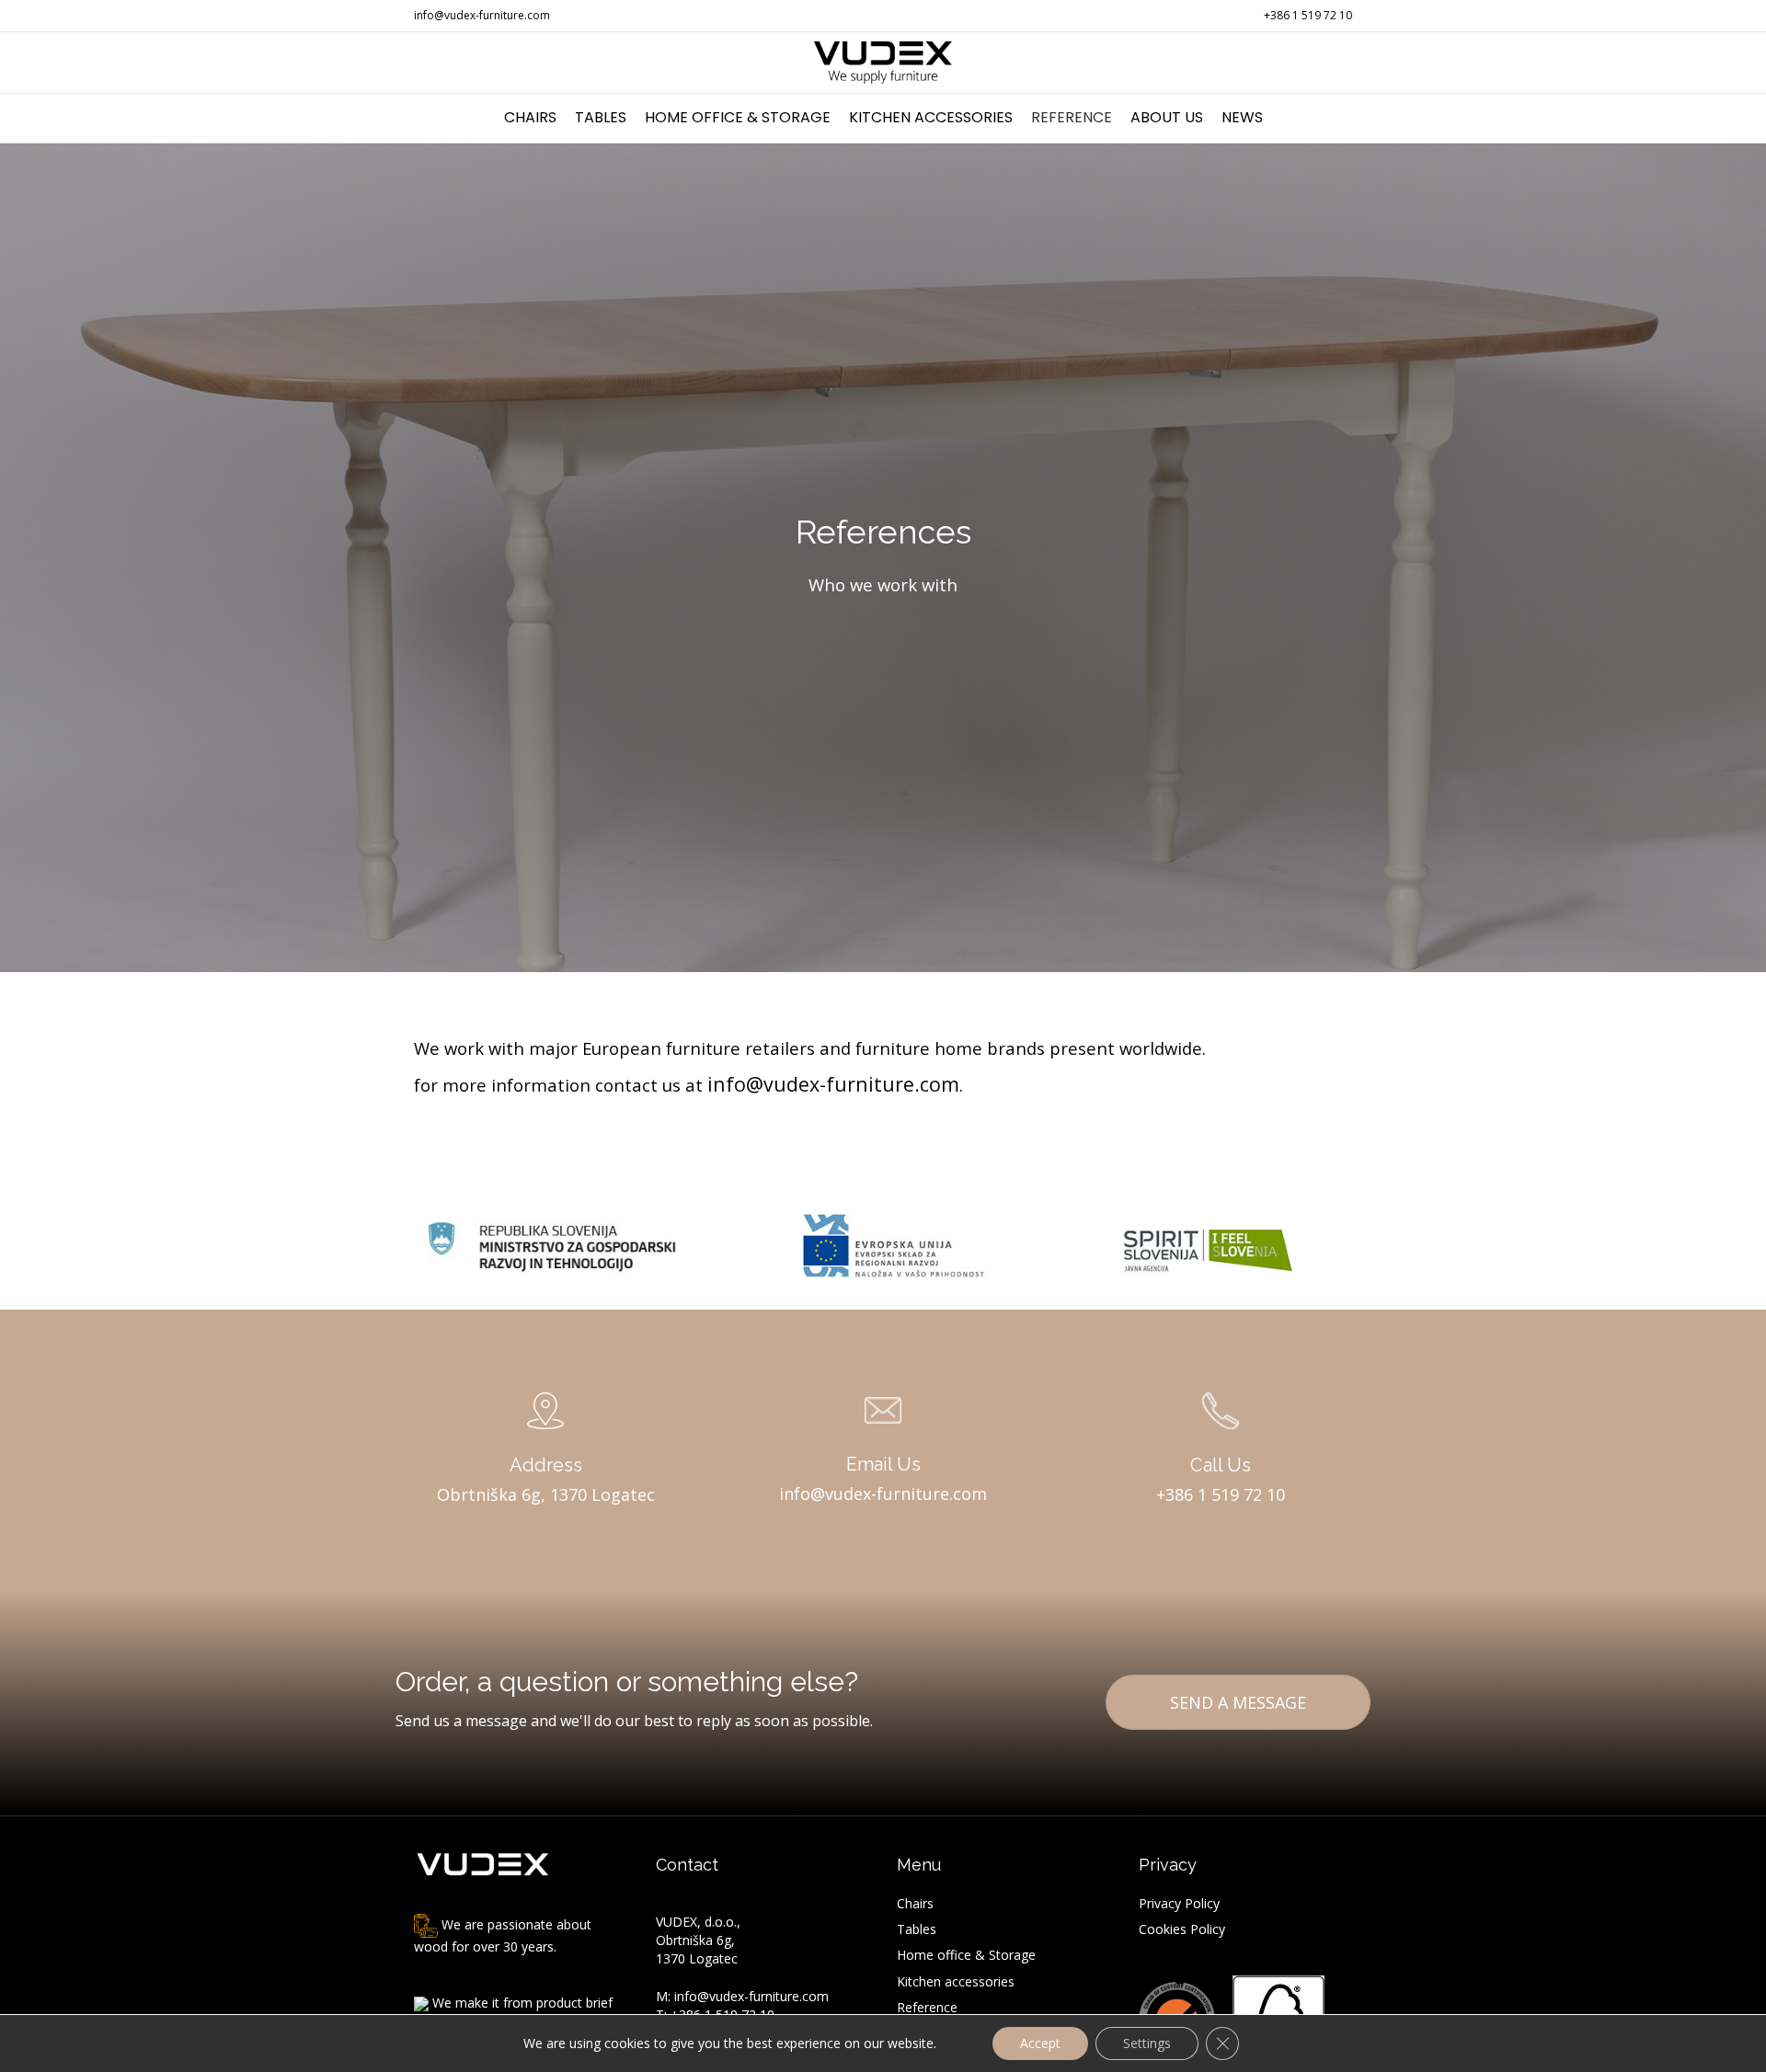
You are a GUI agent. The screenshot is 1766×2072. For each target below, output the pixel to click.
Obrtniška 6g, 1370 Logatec (546, 1494)
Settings (1147, 2043)
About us (1167, 117)
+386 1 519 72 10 (1308, 15)
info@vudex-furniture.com (482, 15)
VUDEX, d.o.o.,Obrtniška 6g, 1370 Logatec (698, 1940)
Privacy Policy (1179, 1903)
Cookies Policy (1182, 1929)
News (1242, 117)
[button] (1238, 1702)
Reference (1072, 117)
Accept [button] (1040, 2043)
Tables (601, 117)
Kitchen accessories (931, 117)
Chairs (530, 117)
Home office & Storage (738, 117)
